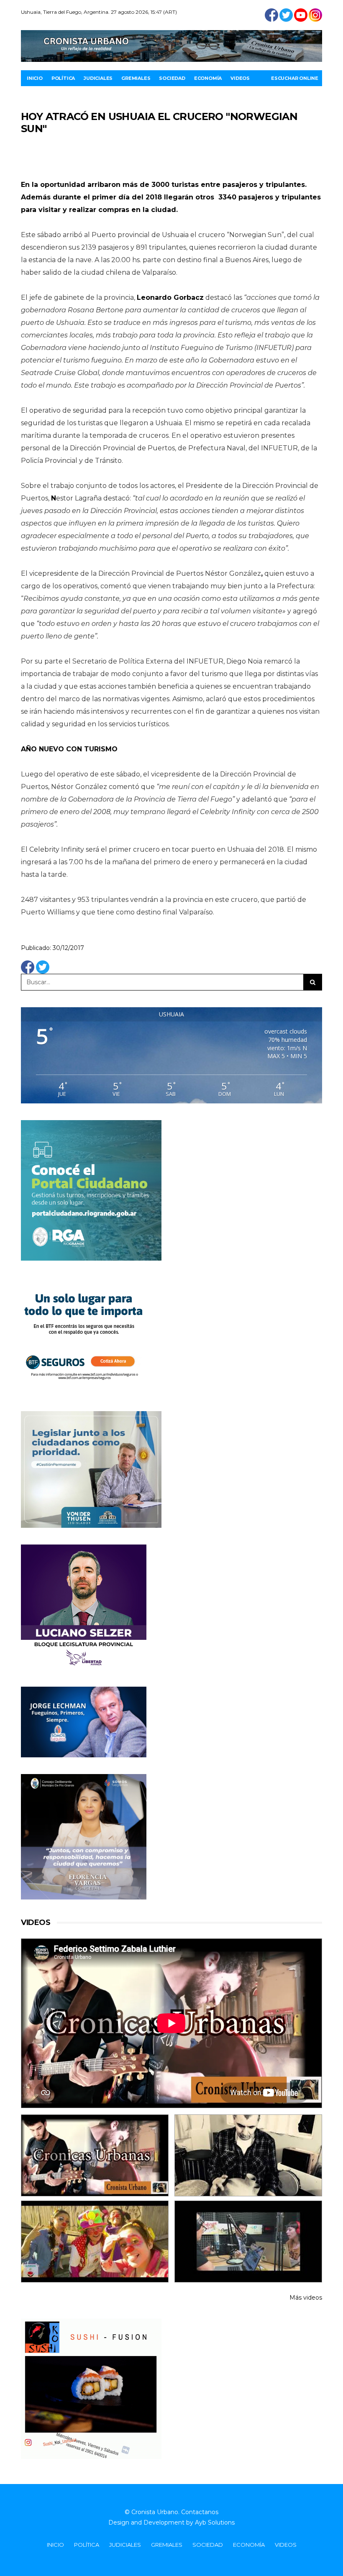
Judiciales (98, 78)
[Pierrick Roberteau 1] (248, 2155)
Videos (240, 78)
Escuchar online (295, 78)
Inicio (35, 78)
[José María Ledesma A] (248, 2242)
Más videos (306, 2298)
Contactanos (200, 2512)
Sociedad (172, 78)
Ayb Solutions (215, 2522)
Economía (208, 78)
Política (63, 78)
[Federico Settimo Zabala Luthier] (95, 2155)
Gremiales (136, 78)
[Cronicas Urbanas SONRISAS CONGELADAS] (95, 2242)
